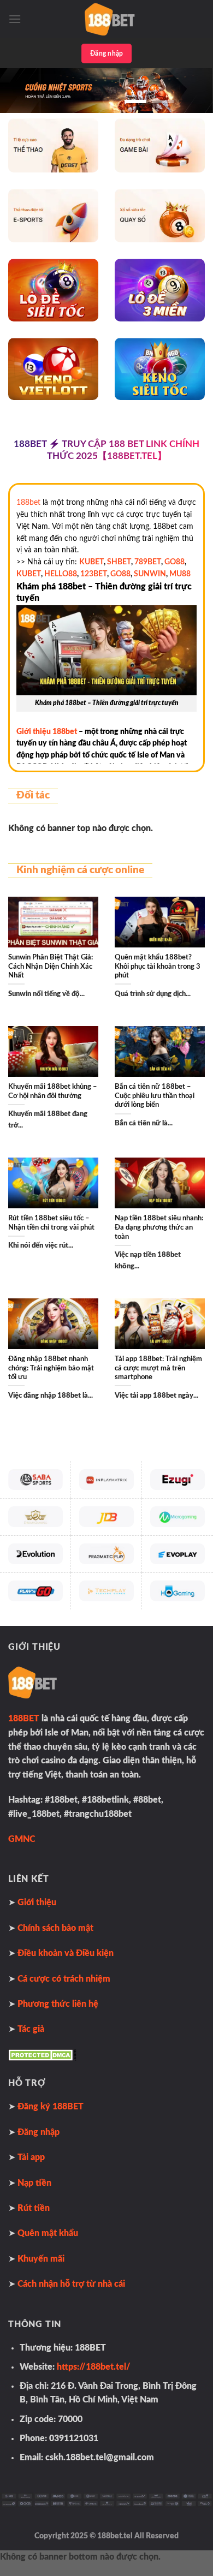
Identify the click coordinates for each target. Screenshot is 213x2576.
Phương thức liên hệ (58, 2004)
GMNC (22, 1839)
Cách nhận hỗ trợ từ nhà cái (71, 2284)
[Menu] (15, 19)
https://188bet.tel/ (94, 2367)
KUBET (91, 562)
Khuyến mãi (41, 2259)
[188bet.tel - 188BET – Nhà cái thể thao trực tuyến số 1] (113, 19)
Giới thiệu (37, 1903)
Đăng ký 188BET (51, 2107)
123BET (94, 574)
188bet (28, 503)
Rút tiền (34, 2208)
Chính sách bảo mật (55, 1928)
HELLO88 (61, 574)
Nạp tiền (34, 2183)
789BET (148, 562)
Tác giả (31, 2029)
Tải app (31, 2157)
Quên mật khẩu (48, 2233)
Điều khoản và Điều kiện (66, 1953)
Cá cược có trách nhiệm (64, 1979)
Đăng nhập (106, 53)
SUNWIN (150, 574)
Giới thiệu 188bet (47, 732)
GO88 (174, 562)
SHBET (119, 562)
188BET (24, 1719)
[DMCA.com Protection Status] (42, 2055)
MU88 (180, 574)
